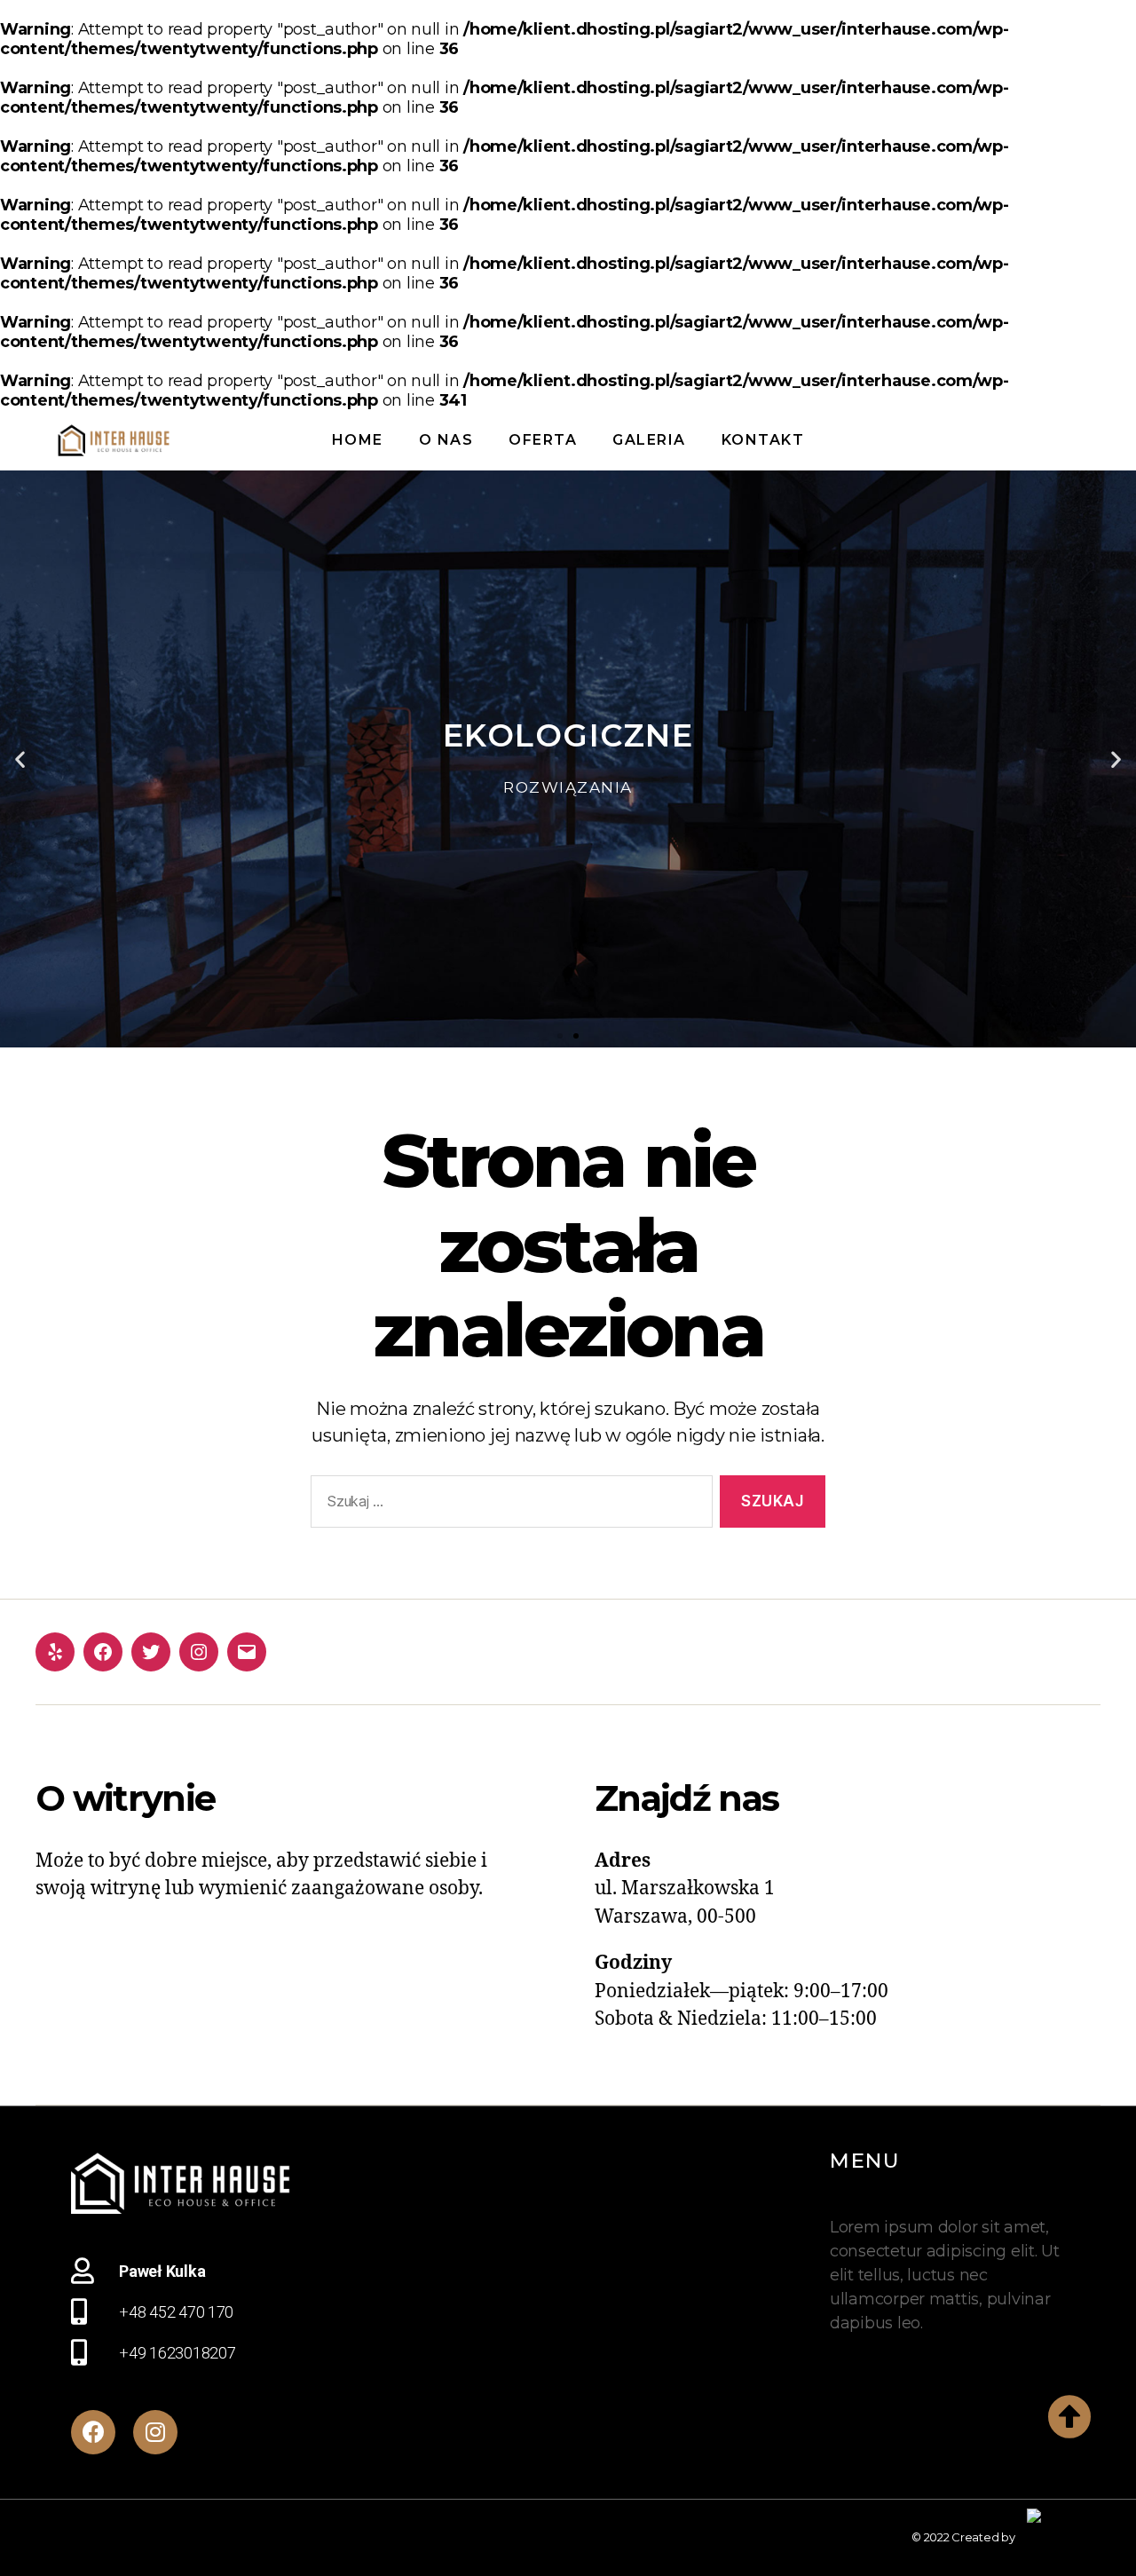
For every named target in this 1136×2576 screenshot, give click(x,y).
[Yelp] (55, 1652)
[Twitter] (151, 1652)
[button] (560, 1036)
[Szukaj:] (508, 1505)
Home (358, 440)
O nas (446, 440)
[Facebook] (103, 1652)
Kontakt (763, 440)
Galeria (649, 440)
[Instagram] (199, 1652)
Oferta (543, 440)
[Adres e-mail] (247, 1652)
